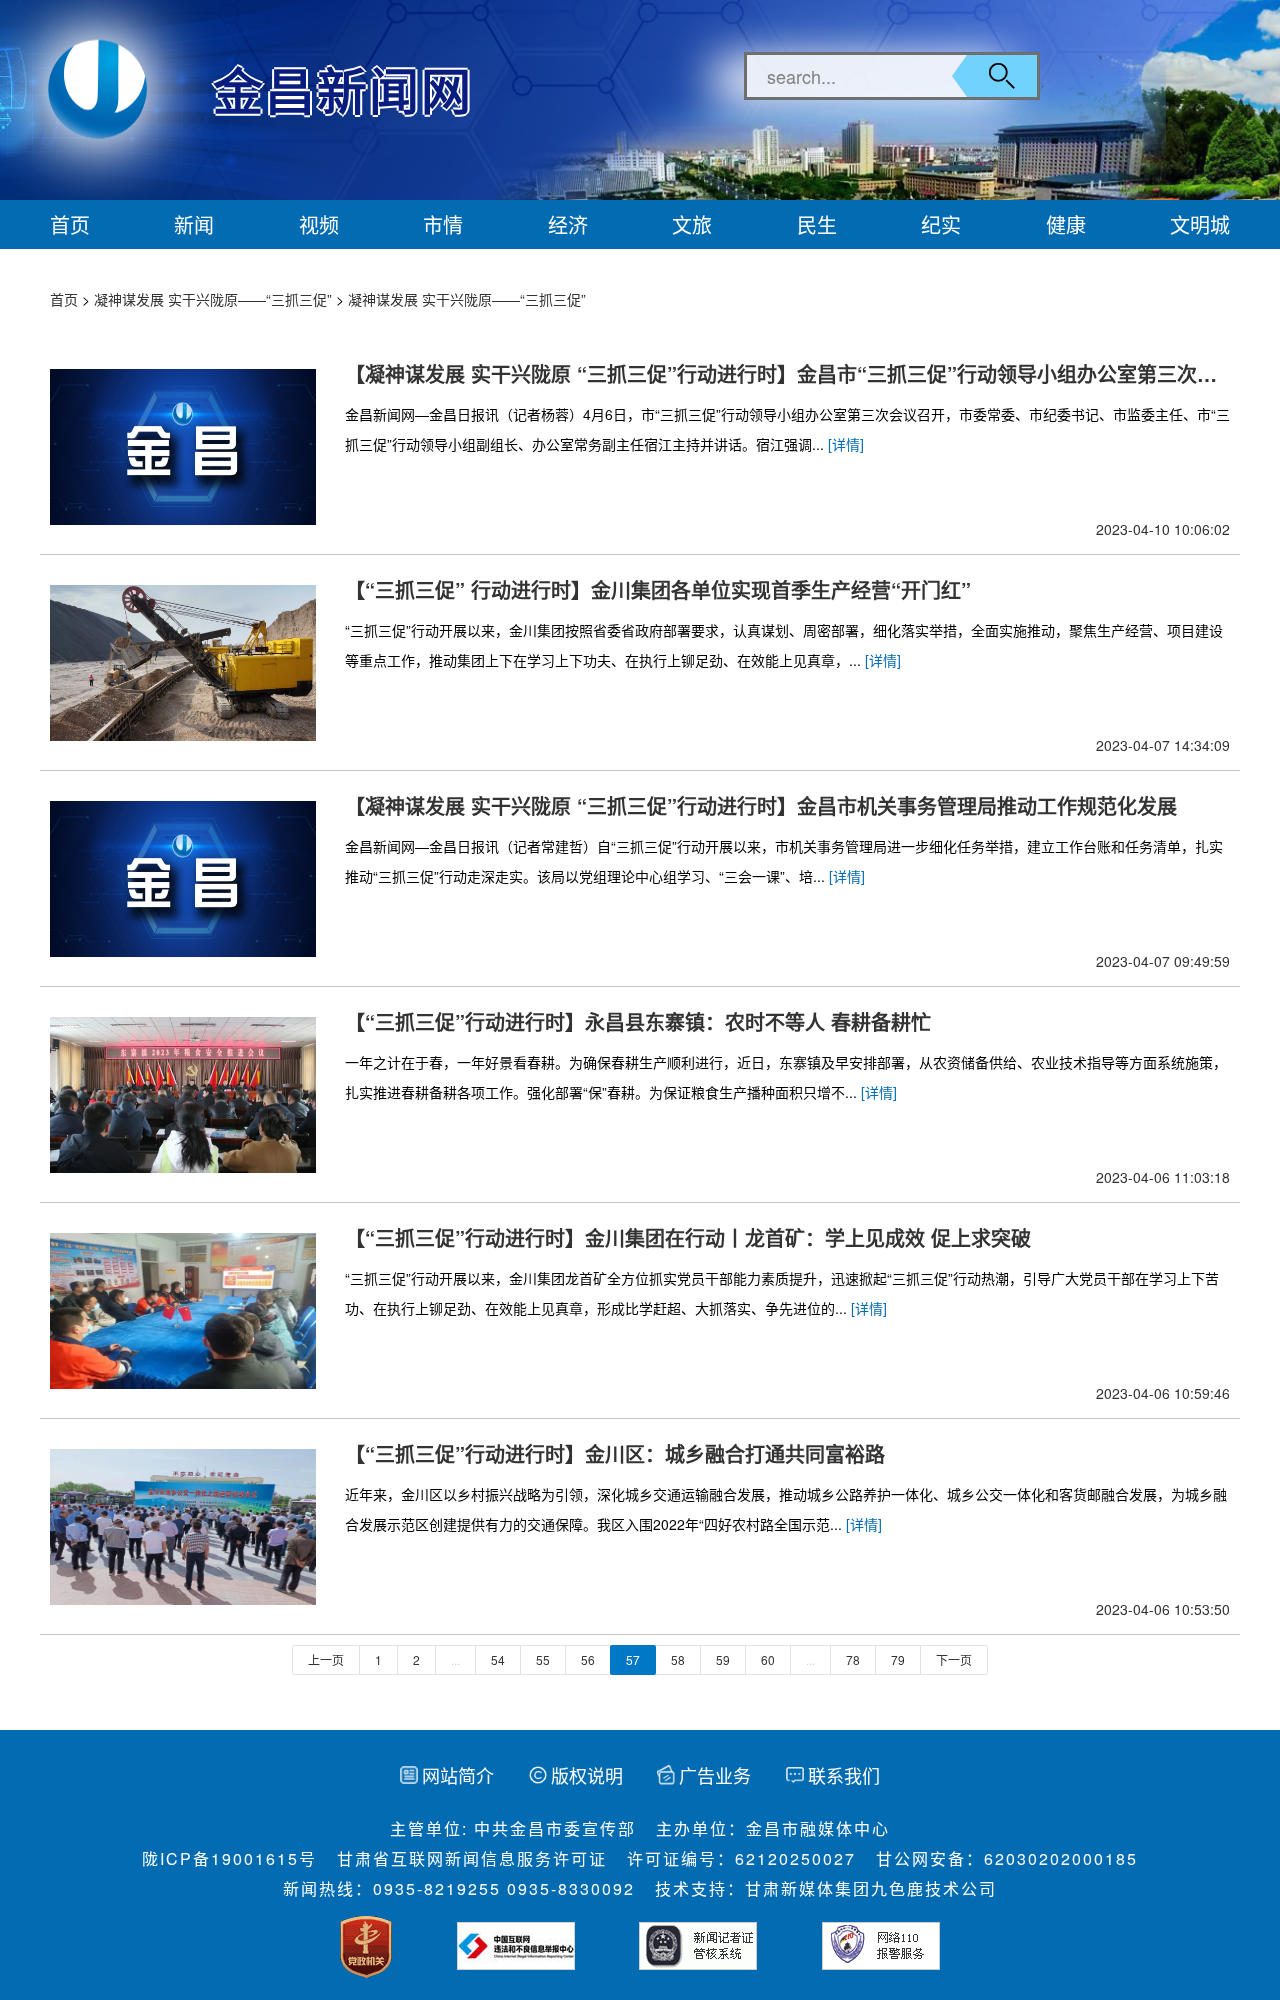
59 (723, 1659)
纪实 (941, 224)
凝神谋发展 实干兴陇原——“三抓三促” (213, 299)
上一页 (326, 1659)
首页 (70, 224)
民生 (817, 224)
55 (543, 1659)
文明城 (1200, 224)
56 (588, 1659)
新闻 (194, 224)
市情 (443, 224)
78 (853, 1659)
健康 (1066, 224)
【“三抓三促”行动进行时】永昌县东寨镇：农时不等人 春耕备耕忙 (638, 1021)
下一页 (954, 1659)
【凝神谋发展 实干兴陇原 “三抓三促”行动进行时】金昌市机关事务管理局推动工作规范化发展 (761, 805)
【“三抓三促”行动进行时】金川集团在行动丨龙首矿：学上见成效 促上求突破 (688, 1237)
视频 (319, 224)
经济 (568, 224)
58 (678, 1659)
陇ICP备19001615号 (229, 1858)
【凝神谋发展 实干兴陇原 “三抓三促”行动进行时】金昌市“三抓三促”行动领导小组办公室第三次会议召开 (781, 374)
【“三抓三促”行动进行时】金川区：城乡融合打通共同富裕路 (615, 1453)
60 (768, 1659)
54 (498, 1659)
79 (898, 1659)
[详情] (846, 444)
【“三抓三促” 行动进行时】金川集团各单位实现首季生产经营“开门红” (658, 589)
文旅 (692, 224)
